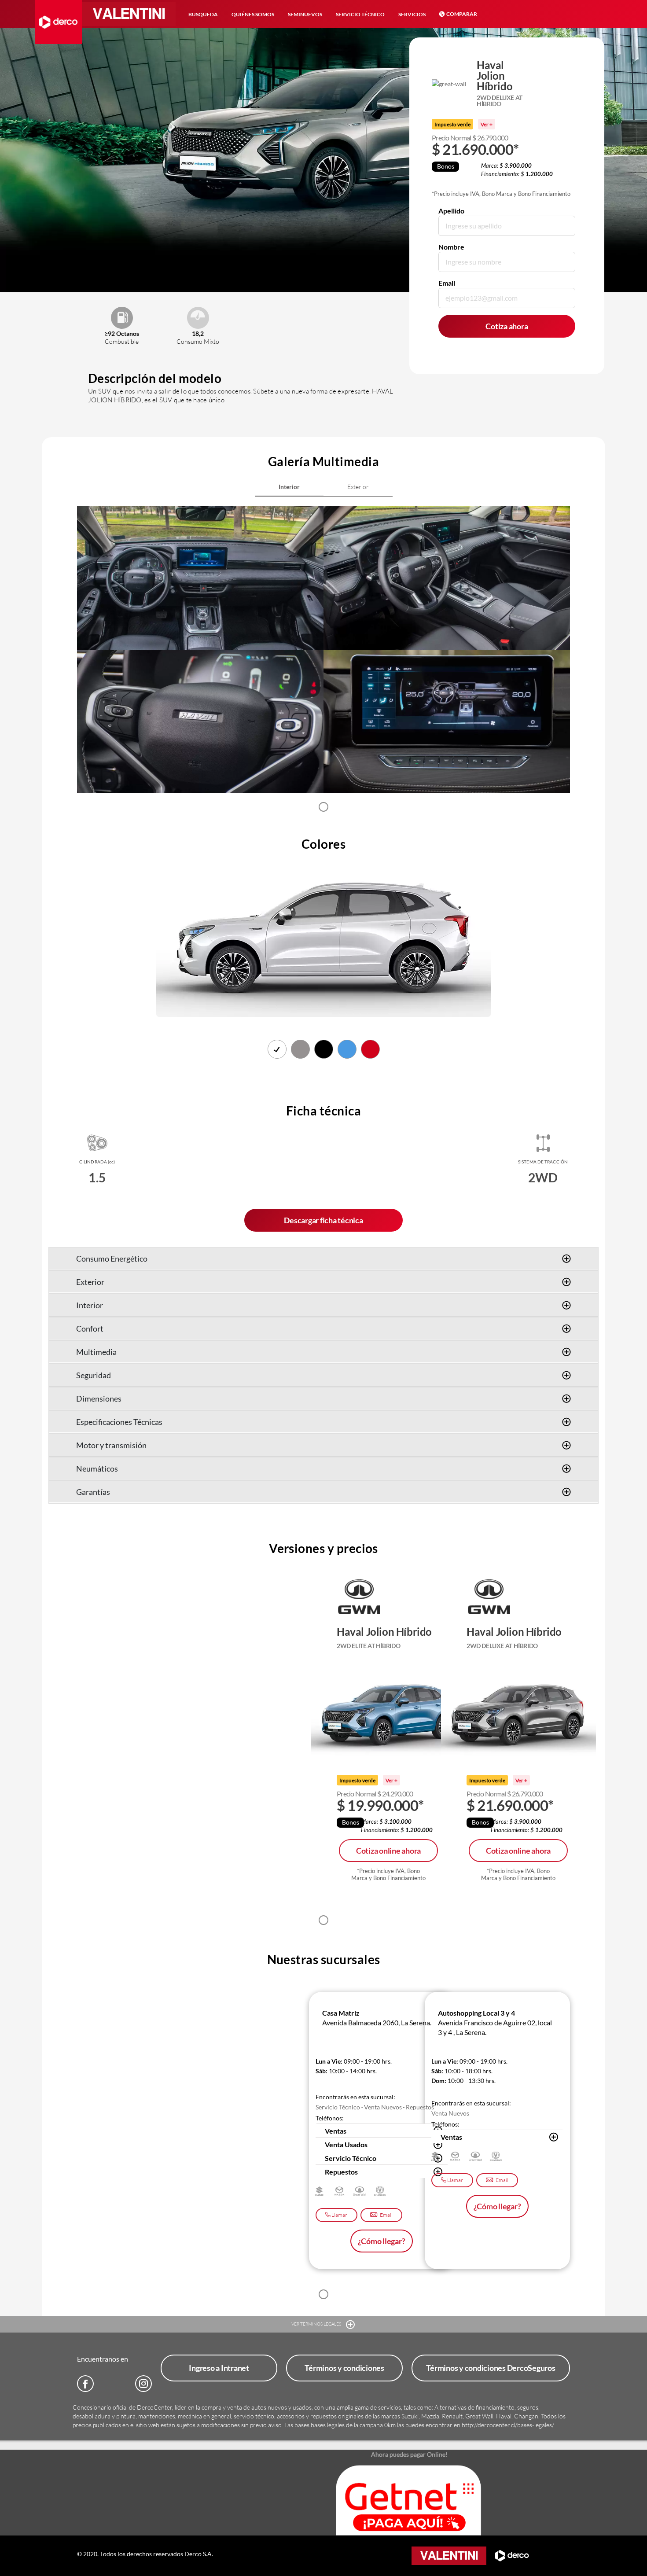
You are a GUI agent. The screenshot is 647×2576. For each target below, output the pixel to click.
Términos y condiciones (344, 2368)
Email (447, 283)
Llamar (339, 2215)
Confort (90, 1328)
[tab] (289, 487)
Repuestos (341, 2172)
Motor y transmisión (111, 1445)
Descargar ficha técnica (323, 1220)
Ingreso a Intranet (219, 2368)
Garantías (93, 1492)
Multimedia (96, 1352)
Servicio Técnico (360, 14)
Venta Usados (346, 2144)
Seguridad (94, 1375)
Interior (90, 1305)
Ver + (487, 124)
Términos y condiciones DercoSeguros (491, 2368)
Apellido (451, 211)
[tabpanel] (200, 650)
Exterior (90, 1282)
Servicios (412, 14)
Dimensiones (99, 1398)
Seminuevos (305, 14)
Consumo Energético (112, 1259)
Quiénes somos (253, 14)
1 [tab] (323, 807)
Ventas (336, 2131)
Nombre (451, 247)
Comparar (462, 14)
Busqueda (203, 14)
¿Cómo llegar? (382, 2241)
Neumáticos (97, 1468)
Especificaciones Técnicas (119, 1422)
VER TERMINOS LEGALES (317, 2324)
